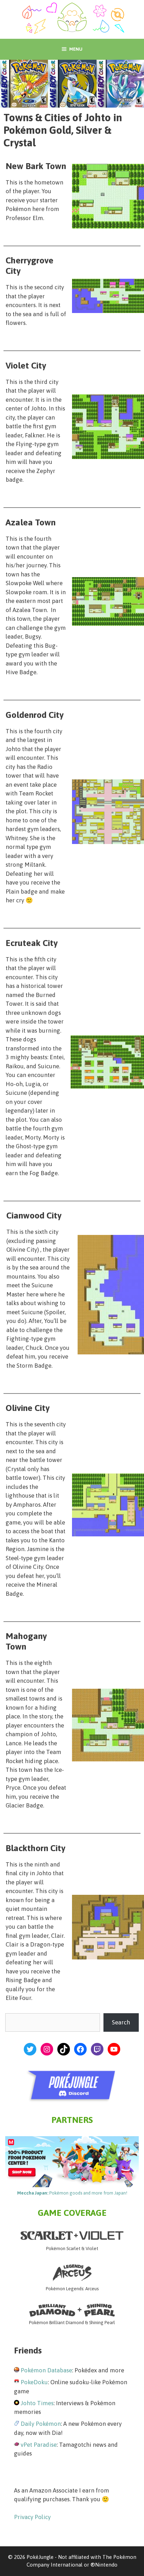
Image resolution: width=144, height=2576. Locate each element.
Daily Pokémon (41, 2424)
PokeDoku (34, 2382)
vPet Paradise (39, 2445)
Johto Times (37, 2403)
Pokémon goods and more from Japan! (72, 2193)
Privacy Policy (32, 2517)
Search (121, 2022)
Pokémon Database (46, 2370)
